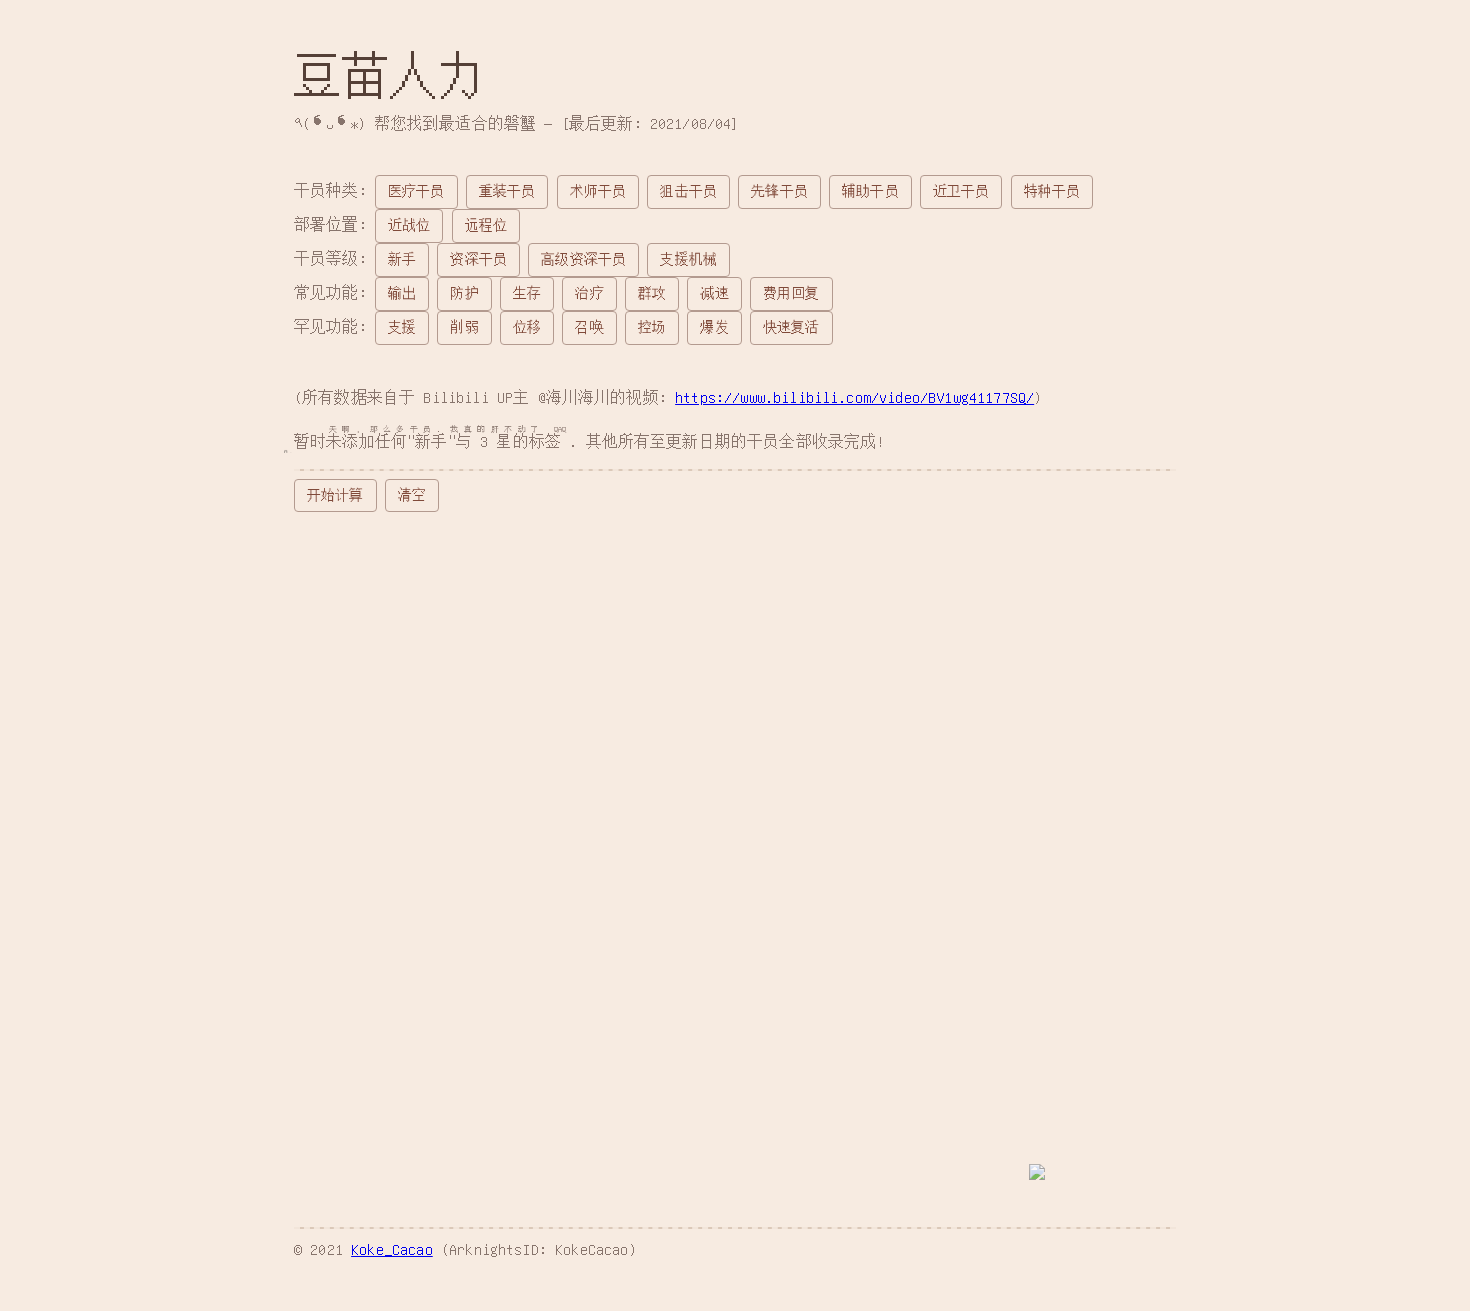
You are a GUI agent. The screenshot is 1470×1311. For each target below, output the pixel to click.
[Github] (358, 1124)
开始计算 (335, 495)
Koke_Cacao (392, 1249)
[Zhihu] (638, 1124)
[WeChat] (544, 1124)
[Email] (451, 1124)
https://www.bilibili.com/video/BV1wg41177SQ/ (854, 397)
